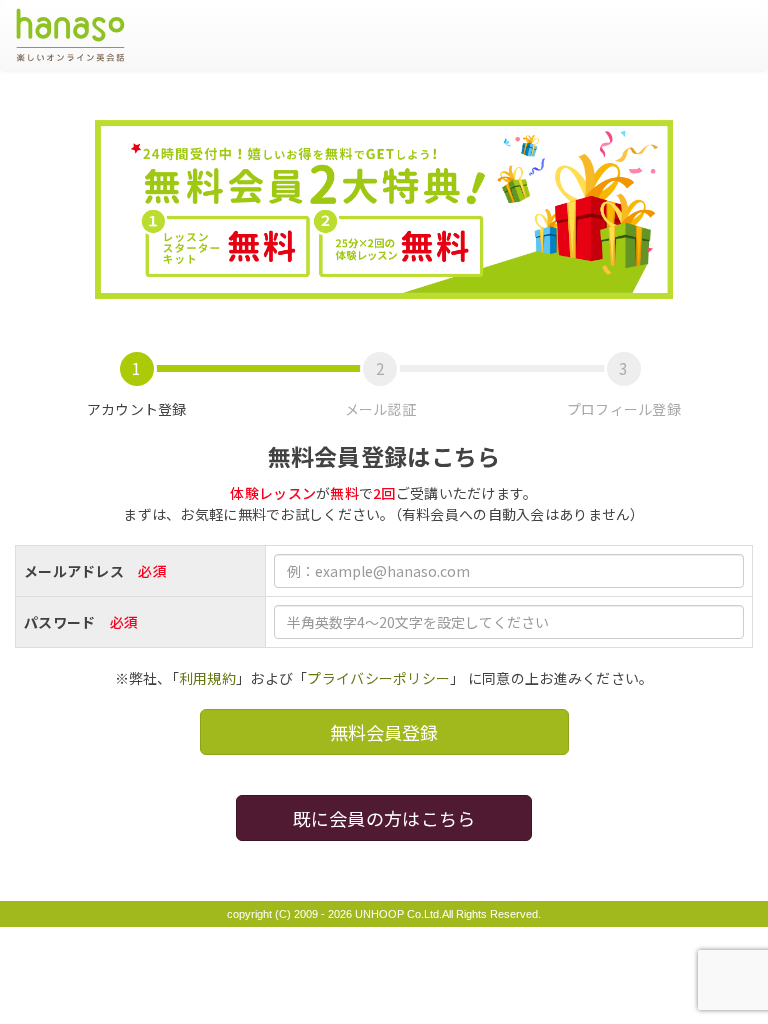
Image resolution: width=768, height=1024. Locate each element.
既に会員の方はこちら (384, 818)
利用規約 (207, 678)
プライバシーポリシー (378, 678)
